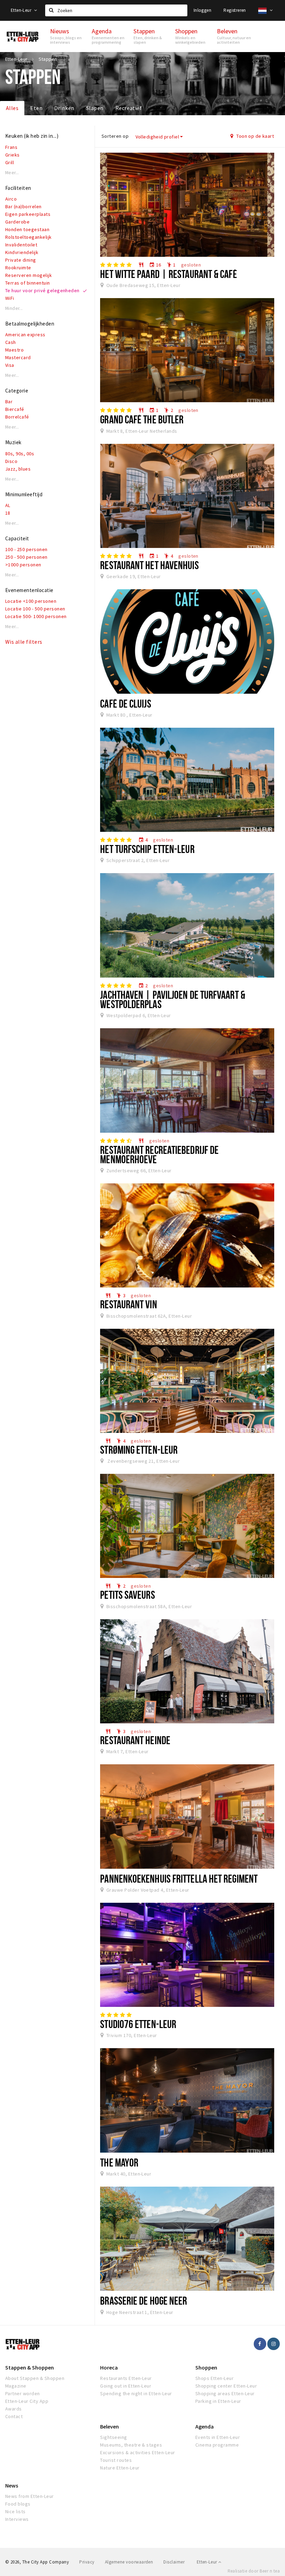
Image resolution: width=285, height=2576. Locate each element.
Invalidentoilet (21, 245)
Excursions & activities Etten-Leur (137, 2452)
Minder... (14, 308)
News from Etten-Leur (30, 2496)
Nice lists (15, 2511)
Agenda (205, 2426)
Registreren (235, 10)
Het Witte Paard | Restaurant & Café (168, 274)
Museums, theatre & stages (131, 2445)
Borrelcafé (17, 417)
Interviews (17, 2519)
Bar (9, 402)
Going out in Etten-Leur (126, 2386)
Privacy (87, 2562)
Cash (11, 342)
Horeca (109, 2367)
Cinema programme (217, 2445)
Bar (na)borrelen (23, 206)
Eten (36, 108)
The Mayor (119, 2162)
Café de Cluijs (125, 703)
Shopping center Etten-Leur (226, 2386)
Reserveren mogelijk (28, 275)
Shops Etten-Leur (215, 2378)
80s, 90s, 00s (20, 454)
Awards (14, 2409)
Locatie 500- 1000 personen (36, 616)
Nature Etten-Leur (120, 2468)
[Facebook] (260, 2344)
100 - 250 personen (26, 549)
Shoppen (206, 2367)
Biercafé (15, 409)
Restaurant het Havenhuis (149, 565)
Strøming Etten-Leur (139, 1450)
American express (25, 335)
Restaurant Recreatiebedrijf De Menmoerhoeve (159, 1154)
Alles (12, 108)
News (12, 2485)
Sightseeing (113, 2437)
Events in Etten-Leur (218, 2437)
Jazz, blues (18, 469)
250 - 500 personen (26, 557)
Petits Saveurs (127, 1595)
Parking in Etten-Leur (218, 2401)
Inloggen (202, 10)
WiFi (10, 298)
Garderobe (17, 222)
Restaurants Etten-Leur (126, 2378)
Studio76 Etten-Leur (138, 2024)
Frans (11, 147)
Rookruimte (18, 268)
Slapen (95, 108)
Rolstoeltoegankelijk (28, 237)
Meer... (12, 173)
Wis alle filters (24, 642)
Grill (10, 162)
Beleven (109, 2426)
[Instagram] (274, 2344)
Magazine (16, 2386)
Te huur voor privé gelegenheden (42, 290)
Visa (10, 365)
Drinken (64, 108)
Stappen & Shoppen (30, 2367)
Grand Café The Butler (142, 419)
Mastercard (18, 357)
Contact (14, 2416)
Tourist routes (116, 2460)
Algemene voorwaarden (129, 2562)
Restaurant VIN (128, 1304)
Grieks (13, 155)
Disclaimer (174, 2562)
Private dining (21, 260)
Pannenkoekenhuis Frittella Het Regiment (179, 1878)
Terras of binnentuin (28, 283)
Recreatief (129, 108)
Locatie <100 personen (31, 601)
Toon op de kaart (255, 136)
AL (8, 505)
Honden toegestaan (27, 229)
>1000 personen (23, 565)
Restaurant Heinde (135, 1740)
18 (8, 513)
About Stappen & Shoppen (35, 2378)
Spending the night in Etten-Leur (136, 2393)
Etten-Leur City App (27, 2401)
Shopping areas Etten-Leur (225, 2393)
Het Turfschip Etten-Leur (147, 849)
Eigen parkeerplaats (28, 214)
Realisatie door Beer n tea (254, 2571)
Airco (11, 199)
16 (155, 265)
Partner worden (23, 2393)
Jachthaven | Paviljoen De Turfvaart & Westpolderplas (173, 999)
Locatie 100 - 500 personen (35, 609)
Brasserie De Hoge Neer (144, 2300)
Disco (11, 461)
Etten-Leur (22, 10)
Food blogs (18, 2504)
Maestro (14, 350)
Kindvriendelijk (22, 252)
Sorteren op (115, 136)
